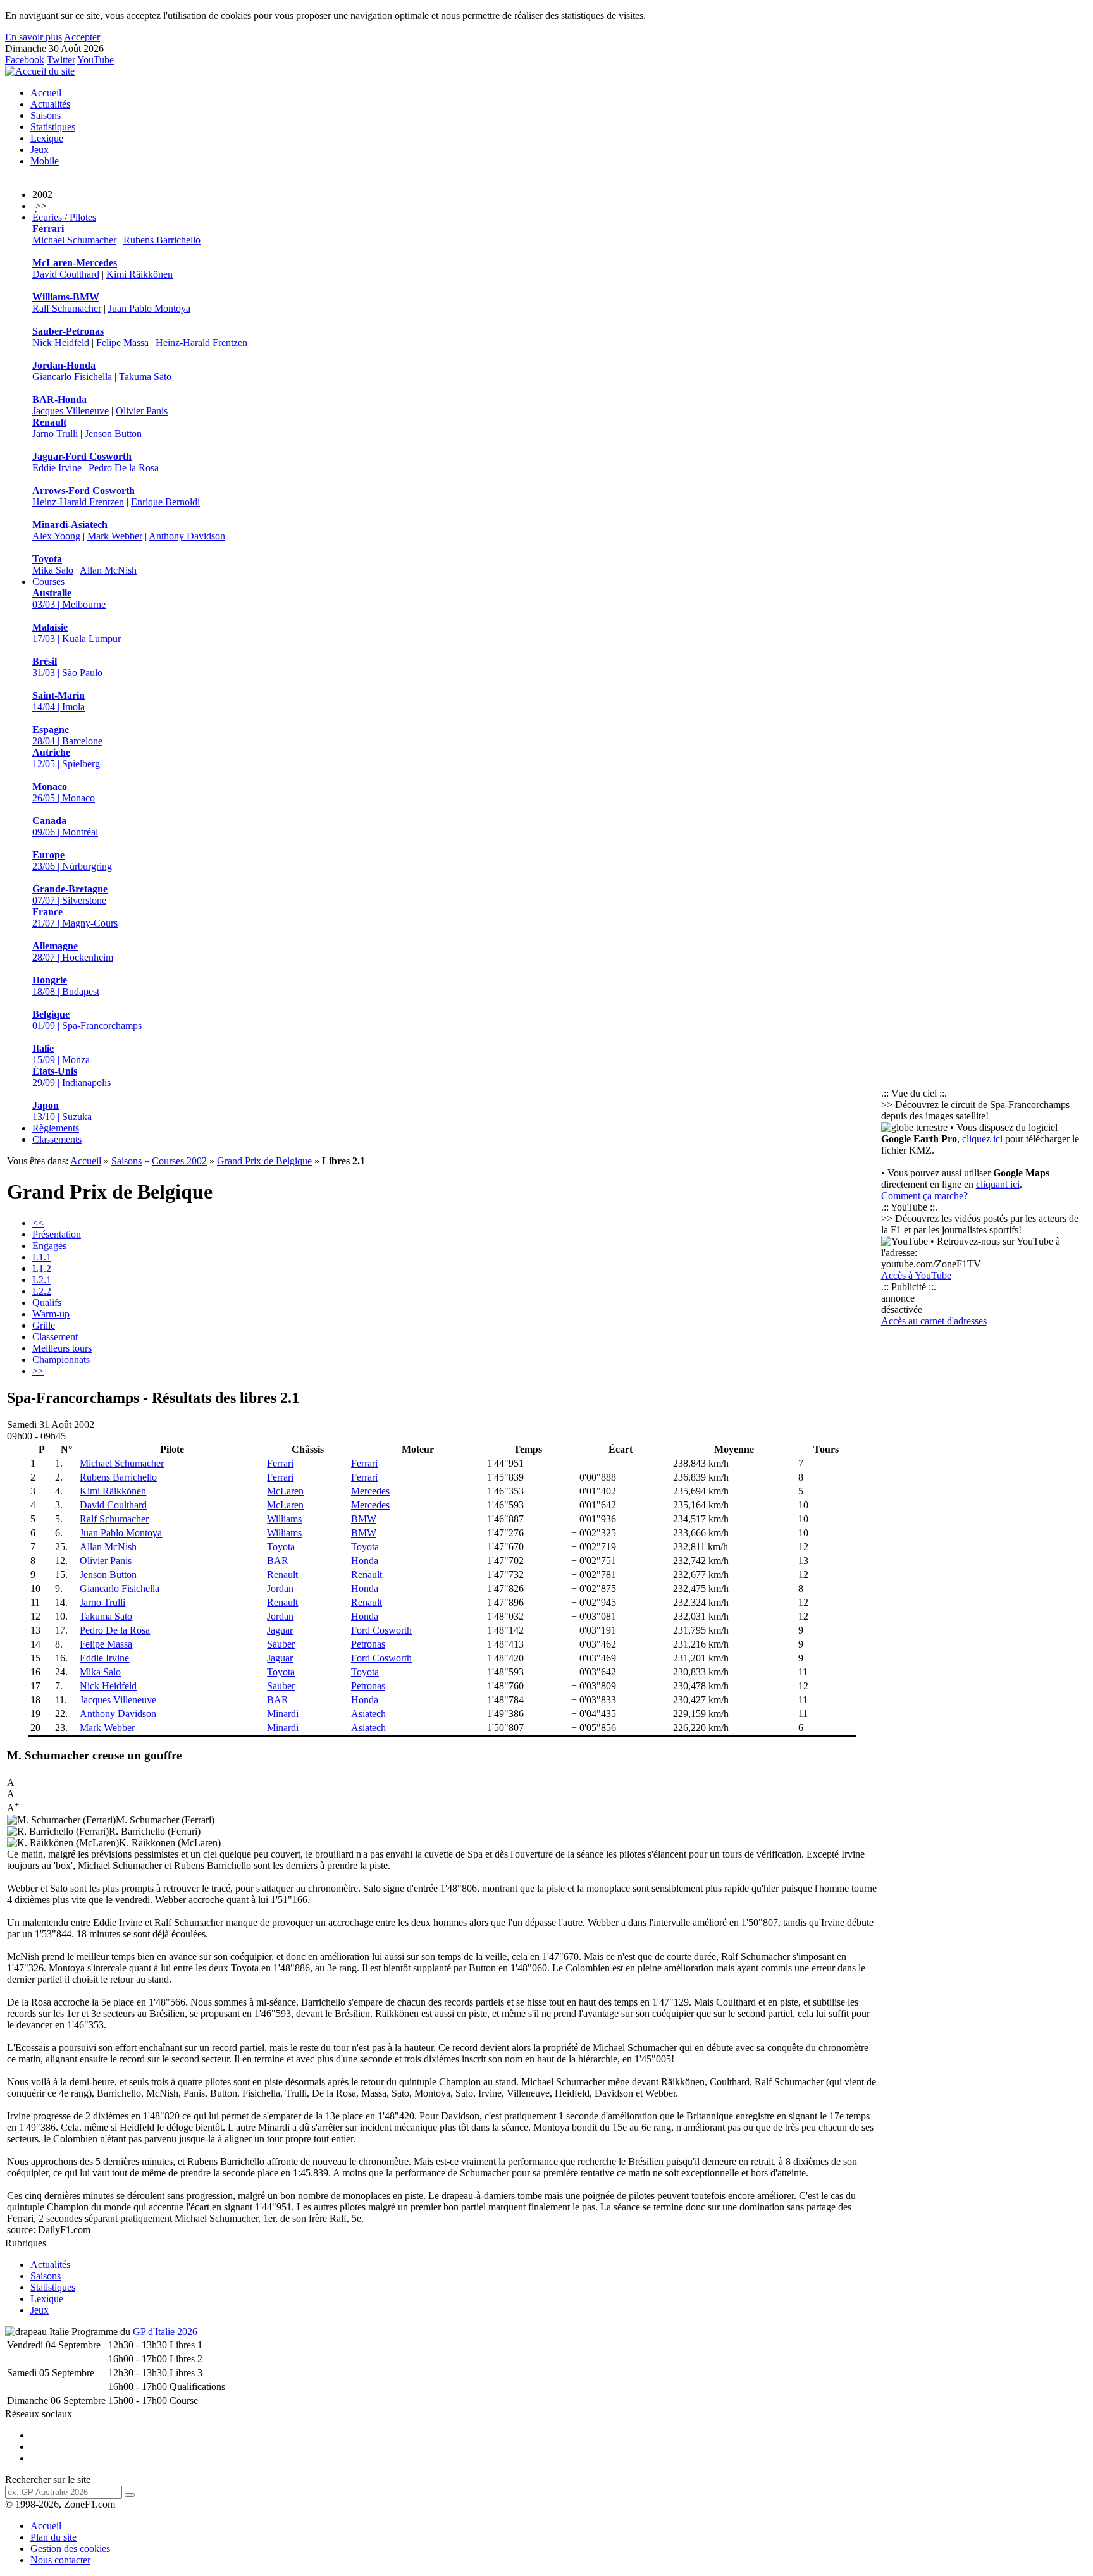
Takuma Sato (145, 377)
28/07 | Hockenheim (73, 952)
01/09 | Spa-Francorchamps (87, 1020)
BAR (278, 1561)
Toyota (281, 1547)
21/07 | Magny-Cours (75, 917)
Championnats (61, 1359)
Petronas (368, 1644)
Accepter (82, 37)
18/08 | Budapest (66, 986)
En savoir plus (34, 37)
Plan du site (53, 2537)
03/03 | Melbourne (69, 599)
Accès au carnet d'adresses (934, 1321)
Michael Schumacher (74, 240)
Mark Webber (115, 536)
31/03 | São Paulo (67, 667)
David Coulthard (66, 274)
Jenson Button (113, 434)
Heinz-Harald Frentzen (201, 342)
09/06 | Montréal (65, 826)
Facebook (25, 60)
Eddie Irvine (57, 468)
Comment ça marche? (924, 1196)
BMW (364, 1519)
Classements (57, 1139)
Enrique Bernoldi (165, 502)
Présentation (57, 1234)
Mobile (45, 161)
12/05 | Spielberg (66, 758)
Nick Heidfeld (61, 342)
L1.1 (42, 1257)
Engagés (49, 1246)
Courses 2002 (179, 1161)
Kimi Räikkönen (139, 274)
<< (38, 1223)
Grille (44, 1325)
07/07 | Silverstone (70, 895)
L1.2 (42, 1268)
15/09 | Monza (61, 1054)
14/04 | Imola (59, 701)
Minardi (283, 1714)
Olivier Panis (142, 411)
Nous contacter (60, 2560)
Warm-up (51, 1314)
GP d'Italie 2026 (165, 2332)
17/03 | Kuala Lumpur (77, 633)
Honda (365, 1561)
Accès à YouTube (916, 1275)
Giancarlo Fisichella (72, 377)
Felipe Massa (122, 342)
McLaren (285, 1491)
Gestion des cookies (70, 2548)
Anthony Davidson (187, 536)
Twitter (61, 60)
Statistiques (53, 127)
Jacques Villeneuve (71, 411)
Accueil (46, 93)
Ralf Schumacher (67, 308)
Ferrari (280, 1463)
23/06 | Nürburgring (72, 860)
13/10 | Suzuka (62, 1111)
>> (38, 1371)
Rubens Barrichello (162, 240)
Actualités (50, 104)
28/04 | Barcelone (67, 735)
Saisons (46, 115)
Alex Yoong (56, 536)
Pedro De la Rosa (124, 468)
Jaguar (280, 1630)
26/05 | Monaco (64, 792)
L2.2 (42, 1291)
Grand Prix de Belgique (264, 1161)
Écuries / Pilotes (64, 217)
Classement (55, 1337)
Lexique (47, 138)
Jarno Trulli (55, 434)
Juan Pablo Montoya (149, 308)
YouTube (96, 60)
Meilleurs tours (62, 1348)
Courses (48, 582)
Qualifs (47, 1303)
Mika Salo (53, 570)
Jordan (280, 1588)
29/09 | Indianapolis (71, 1077)
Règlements (56, 1128)
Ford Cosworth (381, 1630)
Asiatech (368, 1714)
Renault (282, 1575)
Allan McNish (108, 570)
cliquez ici (982, 1139)
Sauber (281, 1644)
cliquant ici (998, 1184)
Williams (284, 1519)
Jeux (40, 150)
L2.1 (42, 1280)
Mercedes (370, 1491)
